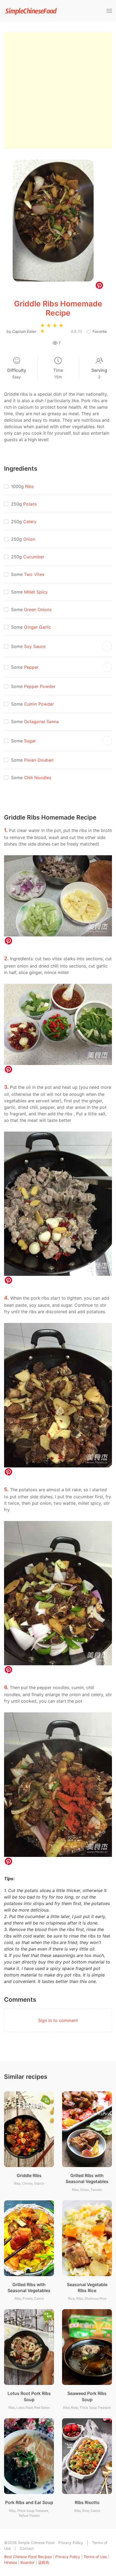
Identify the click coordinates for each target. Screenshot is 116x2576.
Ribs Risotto (87, 2502)
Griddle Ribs (29, 2175)
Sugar (30, 741)
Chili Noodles (38, 778)
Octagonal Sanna (41, 722)
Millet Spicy (36, 592)
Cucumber (34, 557)
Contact (27, 2548)
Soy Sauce (35, 646)
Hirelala (11, 2562)
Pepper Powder (40, 686)
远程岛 (44, 2562)
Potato (30, 504)
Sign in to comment (58, 2020)
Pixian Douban (39, 760)
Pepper (31, 667)
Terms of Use (95, 2557)
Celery (30, 522)
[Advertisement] (58, 91)
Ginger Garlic (37, 627)
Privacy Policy (71, 2543)
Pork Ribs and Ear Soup (29, 2502)
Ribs (29, 486)
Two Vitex (34, 574)
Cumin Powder (39, 704)
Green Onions (38, 609)
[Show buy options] (107, 646)
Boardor (28, 2562)
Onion (29, 539)
